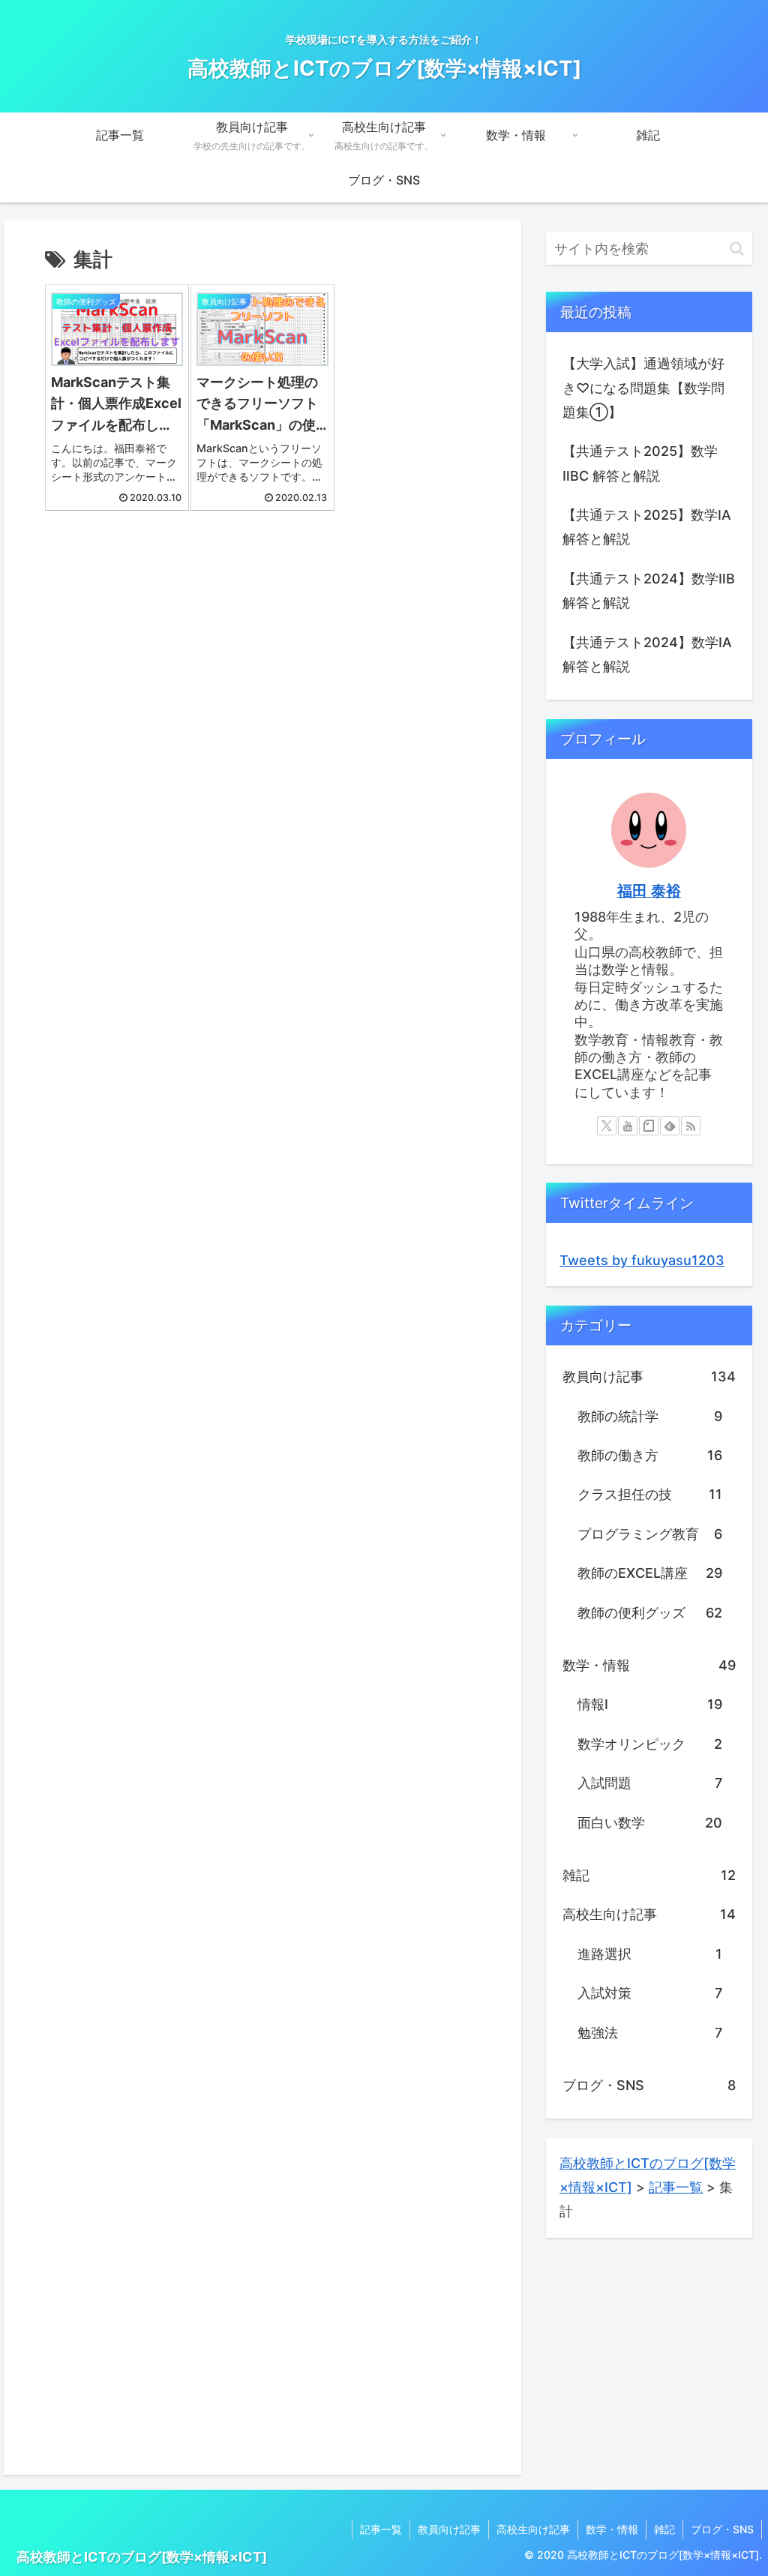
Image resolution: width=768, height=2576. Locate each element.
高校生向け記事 (533, 2529)
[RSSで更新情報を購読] (691, 1126)
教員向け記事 (449, 2529)
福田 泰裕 (649, 891)
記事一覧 (381, 2529)
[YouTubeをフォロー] (628, 1126)
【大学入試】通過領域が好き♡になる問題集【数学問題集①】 (643, 388)
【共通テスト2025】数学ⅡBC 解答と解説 (640, 463)
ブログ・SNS (722, 2529)
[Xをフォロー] (607, 1126)
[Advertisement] (262, 656)
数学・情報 (612, 2529)
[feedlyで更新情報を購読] (670, 1126)
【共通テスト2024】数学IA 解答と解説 (647, 654)
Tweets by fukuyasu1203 (642, 1260)
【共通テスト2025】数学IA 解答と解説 (647, 527)
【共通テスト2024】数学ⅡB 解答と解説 (649, 591)
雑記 (664, 2529)
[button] (737, 249)
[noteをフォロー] (649, 1126)
